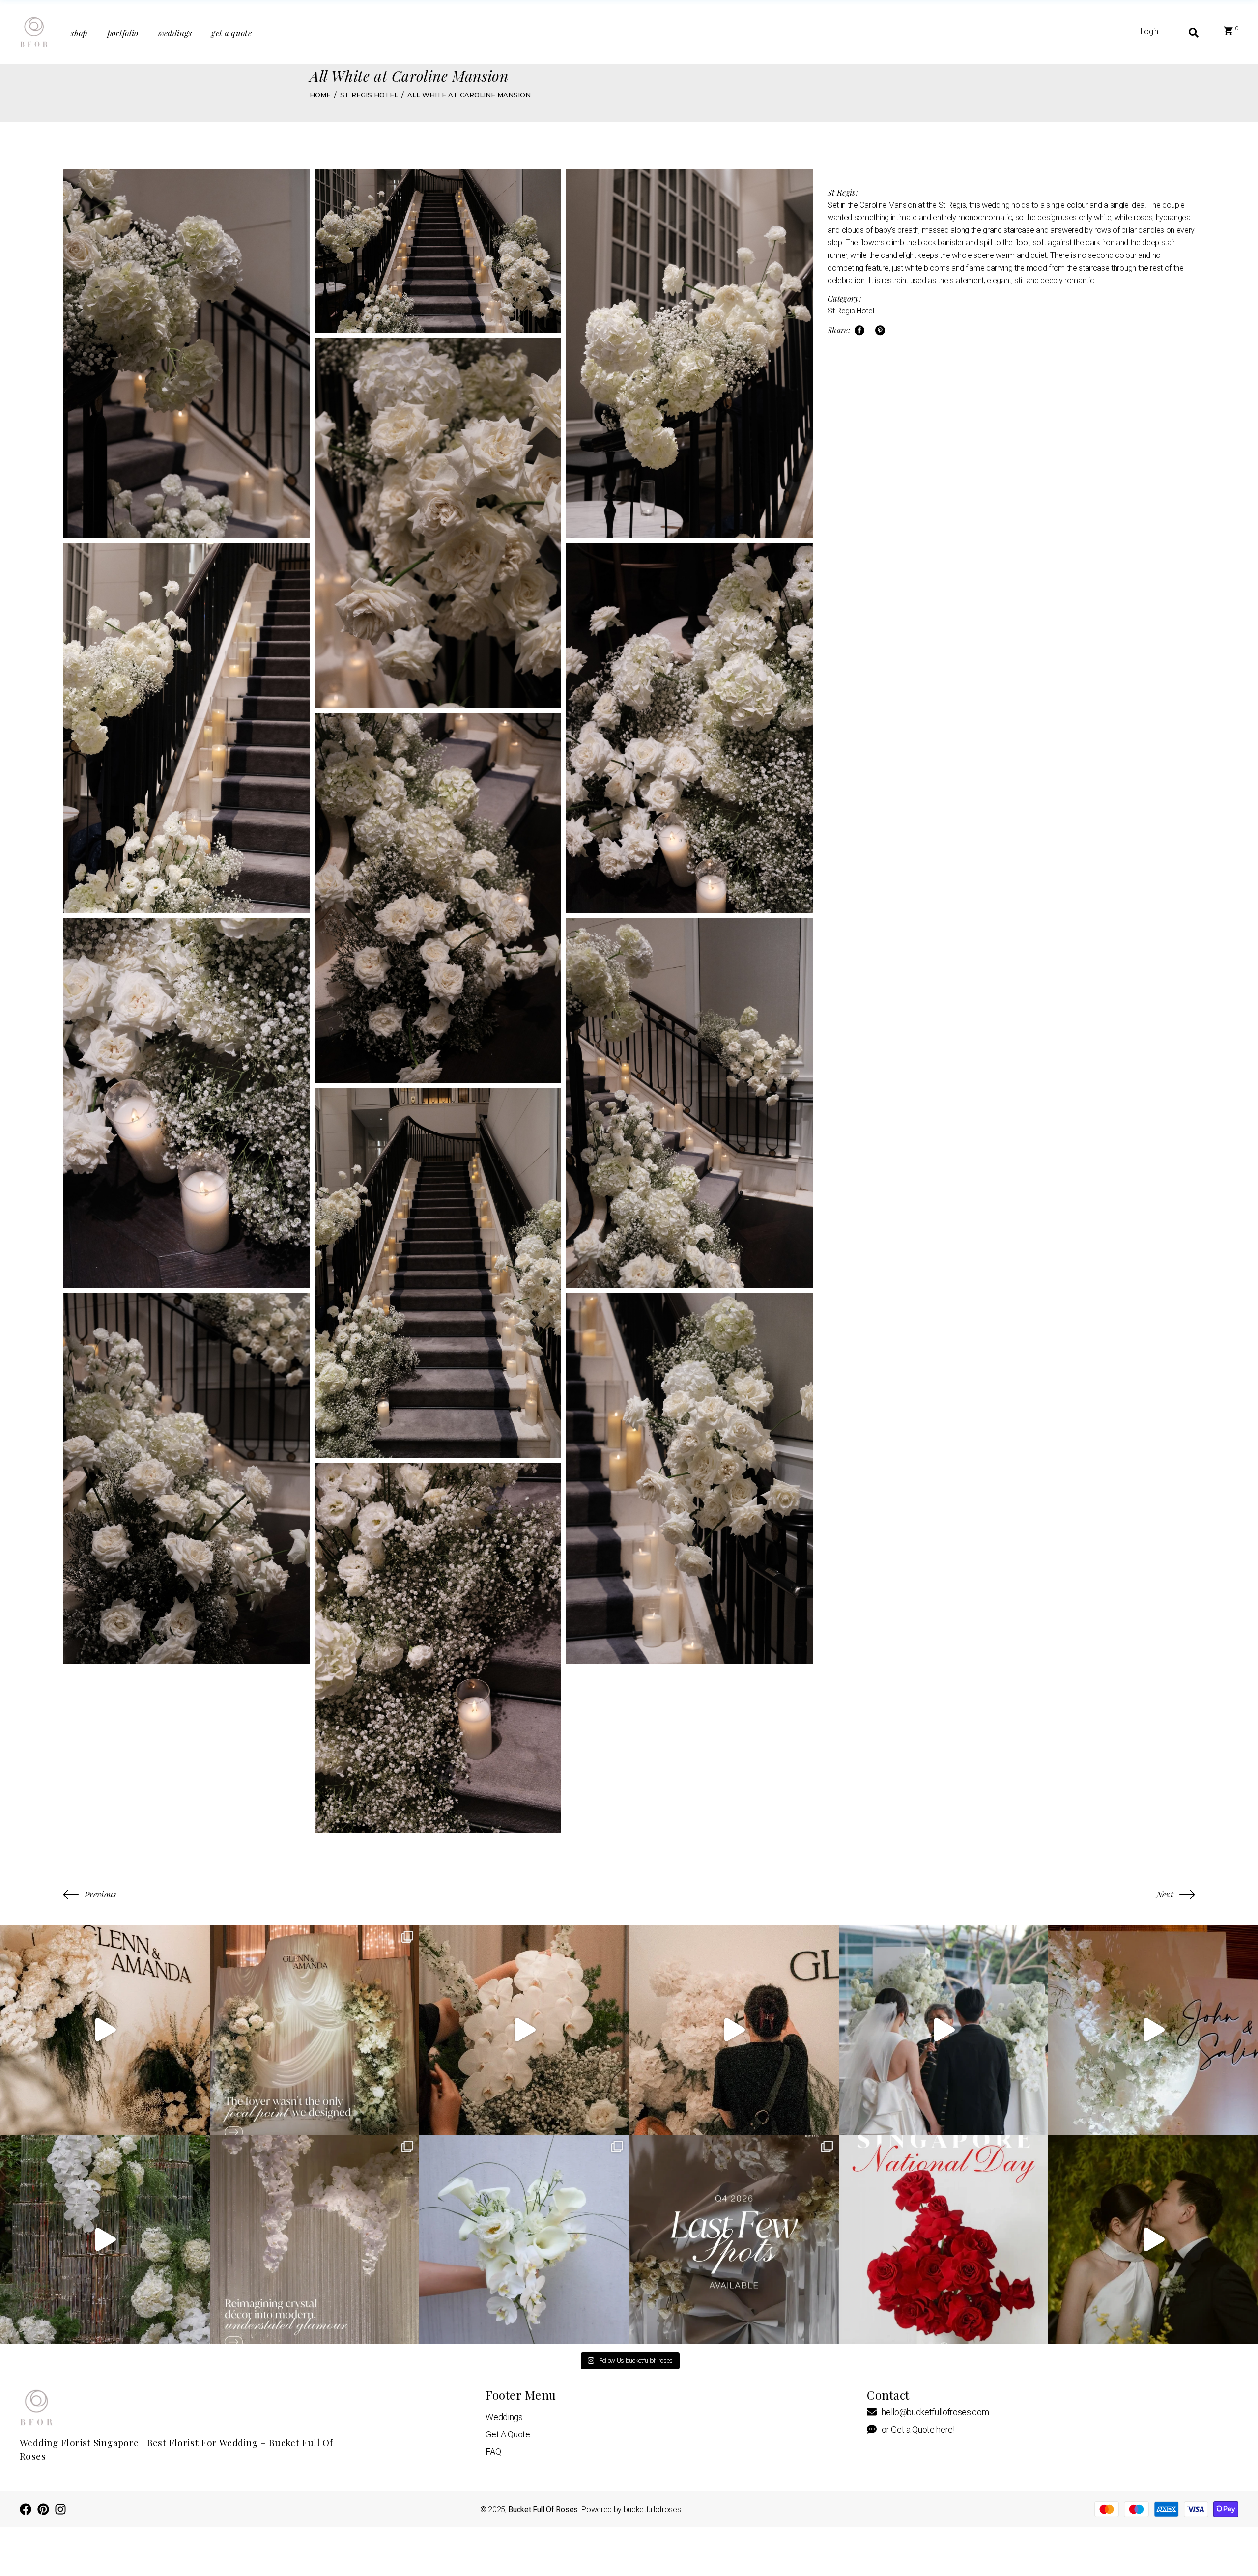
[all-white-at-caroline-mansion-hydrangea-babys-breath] (689, 728)
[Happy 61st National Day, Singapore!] (944, 2240)
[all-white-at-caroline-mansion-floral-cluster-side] (689, 1103)
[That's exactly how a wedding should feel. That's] (734, 2030)
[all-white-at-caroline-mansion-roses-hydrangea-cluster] (186, 1478)
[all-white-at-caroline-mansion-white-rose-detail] (438, 523)
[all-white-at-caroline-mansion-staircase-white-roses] (689, 1478)
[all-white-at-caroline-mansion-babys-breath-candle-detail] (438, 1648)
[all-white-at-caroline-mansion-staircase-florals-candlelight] (438, 1273)
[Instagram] (60, 2509)
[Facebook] (26, 2509)
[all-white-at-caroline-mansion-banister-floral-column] (186, 354)
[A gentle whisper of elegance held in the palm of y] (524, 2240)
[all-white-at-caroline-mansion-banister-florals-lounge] (689, 354)
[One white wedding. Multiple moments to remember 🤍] (315, 2030)
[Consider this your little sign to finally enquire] (734, 2240)
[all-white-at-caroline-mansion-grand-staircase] (438, 251)
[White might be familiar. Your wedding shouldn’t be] (1153, 2030)
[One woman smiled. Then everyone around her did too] (944, 2030)
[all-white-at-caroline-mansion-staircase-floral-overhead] (438, 898)
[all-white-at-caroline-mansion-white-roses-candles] (186, 1103)
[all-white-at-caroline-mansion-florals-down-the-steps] (186, 728)
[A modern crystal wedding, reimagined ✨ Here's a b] (105, 2240)
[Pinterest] (43, 2509)
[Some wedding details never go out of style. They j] (315, 2240)
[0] (1228, 32)
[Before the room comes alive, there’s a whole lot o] (105, 2030)
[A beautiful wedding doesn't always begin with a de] (1153, 2240)
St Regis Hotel (851, 311)
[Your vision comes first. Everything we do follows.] (524, 2030)
